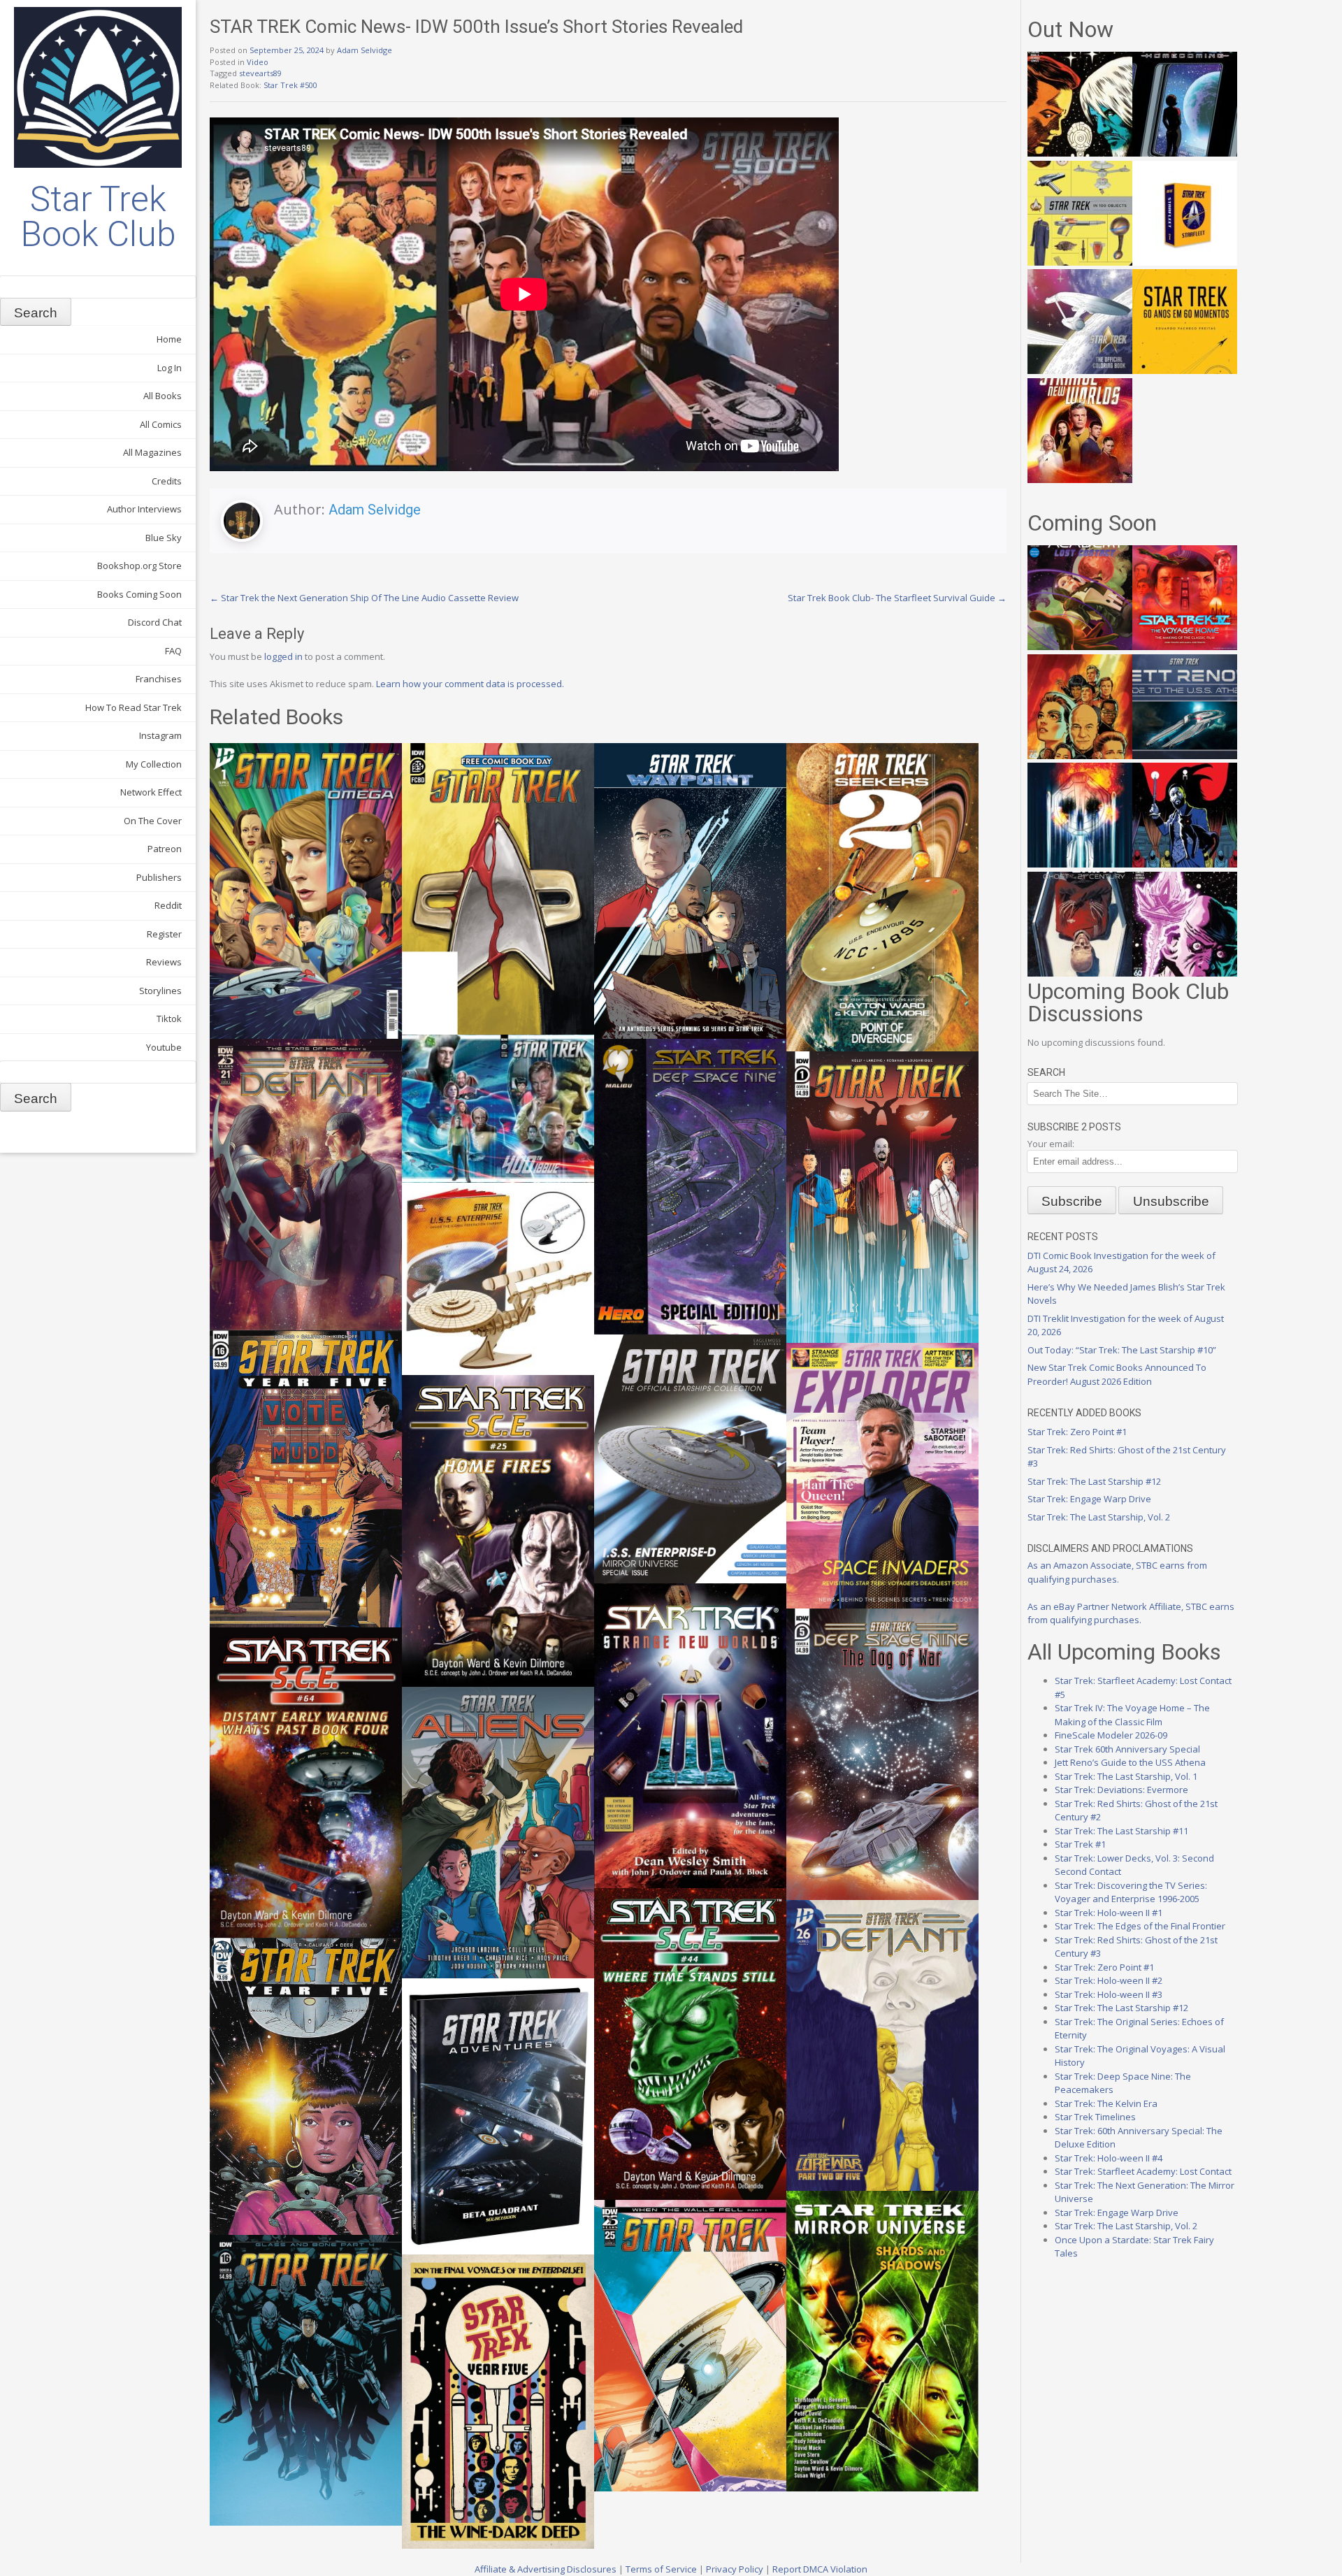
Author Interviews (144, 509)
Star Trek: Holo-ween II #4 (1109, 2158)
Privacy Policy (735, 2569)
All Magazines (152, 452)
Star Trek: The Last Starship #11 (1121, 1831)
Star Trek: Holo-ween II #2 (1109, 1980)
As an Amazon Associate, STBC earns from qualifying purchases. (1117, 1572)
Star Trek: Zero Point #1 (1077, 1432)
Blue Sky (164, 538)
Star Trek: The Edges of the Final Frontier (1140, 1926)
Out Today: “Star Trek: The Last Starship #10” (1122, 1350)
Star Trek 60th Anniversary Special (1127, 1749)
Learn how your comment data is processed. (470, 684)
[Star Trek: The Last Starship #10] (1080, 153)
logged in (283, 656)
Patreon (165, 849)
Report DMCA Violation (820, 2569)
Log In (169, 368)
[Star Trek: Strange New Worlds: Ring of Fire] (1080, 480)
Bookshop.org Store (139, 566)
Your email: (1051, 1144)
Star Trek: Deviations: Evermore (1121, 1790)
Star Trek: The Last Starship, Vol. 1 (1126, 1776)
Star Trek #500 (290, 85)
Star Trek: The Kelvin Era (1106, 2103)
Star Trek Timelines (1095, 2117)
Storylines (160, 991)
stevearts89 (260, 73)
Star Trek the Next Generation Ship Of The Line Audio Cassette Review (364, 598)
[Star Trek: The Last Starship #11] (1185, 973)
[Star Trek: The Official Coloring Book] (1080, 370)
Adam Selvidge (365, 50)
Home (169, 339)
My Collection (154, 764)
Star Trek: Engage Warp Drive (1089, 1499)
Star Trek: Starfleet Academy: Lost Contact (1143, 2171)
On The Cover (153, 821)
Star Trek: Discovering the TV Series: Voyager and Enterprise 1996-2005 (1131, 1892)
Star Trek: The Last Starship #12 (1094, 1481)
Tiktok (169, 1019)
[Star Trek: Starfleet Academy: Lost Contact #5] (1080, 647)
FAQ (173, 651)
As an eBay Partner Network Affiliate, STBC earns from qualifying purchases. (1131, 1613)
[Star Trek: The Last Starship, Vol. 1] (1080, 864)
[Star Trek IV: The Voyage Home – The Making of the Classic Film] (1185, 647)
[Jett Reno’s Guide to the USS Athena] (1185, 756)
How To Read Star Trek (134, 707)
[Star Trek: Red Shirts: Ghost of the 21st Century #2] (1080, 973)
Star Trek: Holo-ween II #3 (1109, 1994)
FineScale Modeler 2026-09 (1111, 1735)
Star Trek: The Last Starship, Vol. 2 (1099, 1517)
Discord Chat (155, 622)
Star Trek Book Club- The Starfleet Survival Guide (897, 598)
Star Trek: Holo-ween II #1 (1109, 1913)
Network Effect (151, 792)
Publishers (159, 877)
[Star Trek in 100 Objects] (1080, 262)
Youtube (164, 1047)
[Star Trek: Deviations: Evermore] (1185, 864)
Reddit (168, 905)
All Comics (161, 424)
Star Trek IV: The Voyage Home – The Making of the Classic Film (1132, 1715)
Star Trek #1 (1080, 1844)
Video (258, 62)
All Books (163, 396)
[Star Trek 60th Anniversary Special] (1080, 756)
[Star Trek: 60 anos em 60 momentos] (1185, 370)
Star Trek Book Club (98, 217)
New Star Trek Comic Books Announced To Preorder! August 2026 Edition (1117, 1374)
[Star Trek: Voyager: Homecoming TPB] (1185, 153)
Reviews (164, 962)
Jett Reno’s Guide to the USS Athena (1130, 1762)
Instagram (160, 735)
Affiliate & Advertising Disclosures (546, 2569)
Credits (167, 481)
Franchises (159, 679)
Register (164, 934)
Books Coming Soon (139, 594)
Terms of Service (661, 2569)
